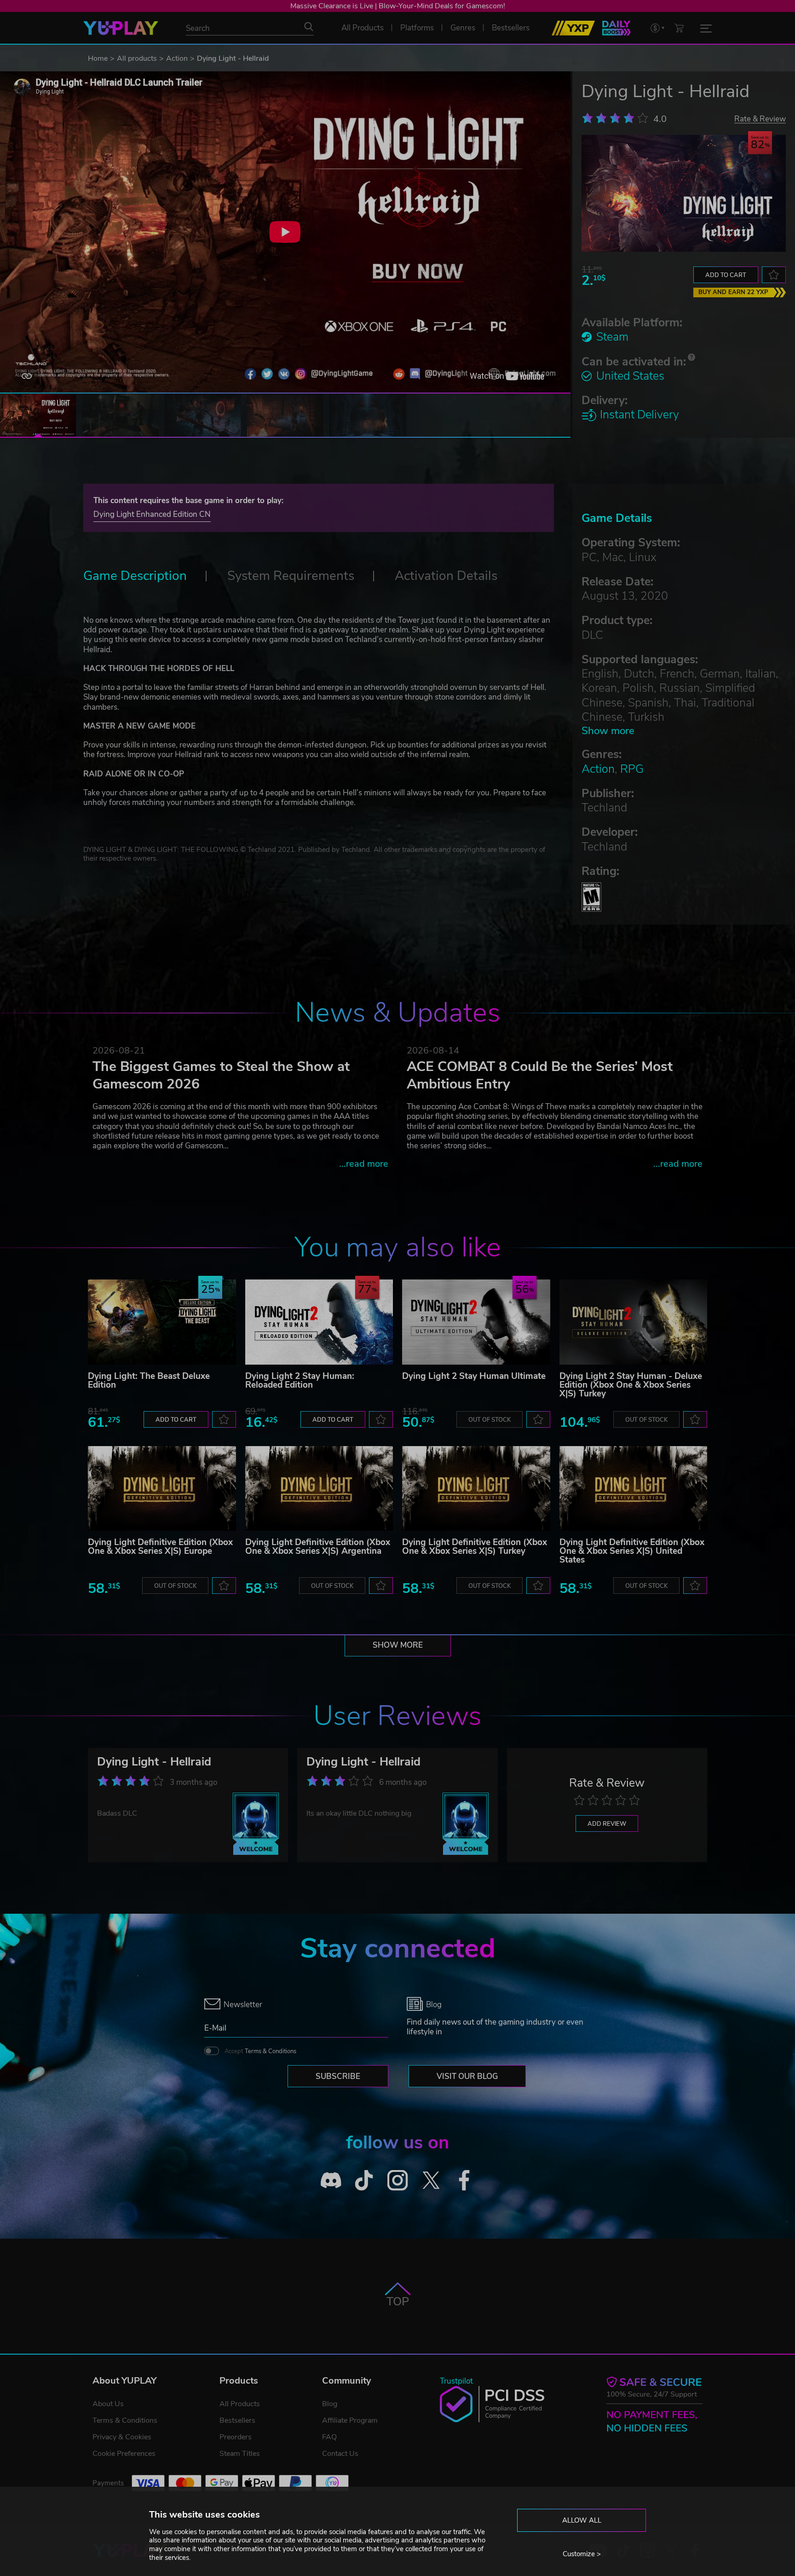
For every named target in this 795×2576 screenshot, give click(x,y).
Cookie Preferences (124, 2454)
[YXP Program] (573, 28)
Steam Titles (240, 2454)
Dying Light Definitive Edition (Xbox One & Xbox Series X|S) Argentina (318, 1547)
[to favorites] (774, 275)
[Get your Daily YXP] (616, 28)
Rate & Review (760, 119)
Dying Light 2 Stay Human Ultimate (474, 1376)
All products (137, 58)
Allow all (582, 2520)
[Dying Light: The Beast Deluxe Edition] (162, 1322)
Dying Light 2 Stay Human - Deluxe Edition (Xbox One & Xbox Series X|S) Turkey (631, 1385)
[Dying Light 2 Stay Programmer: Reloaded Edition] (319, 1322)
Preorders (236, 2437)
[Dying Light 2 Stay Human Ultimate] (476, 1322)
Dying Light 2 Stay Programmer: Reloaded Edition (300, 1381)
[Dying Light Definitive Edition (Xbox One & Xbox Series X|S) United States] (634, 1488)
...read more (364, 1164)
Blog (330, 2404)
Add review (607, 1824)
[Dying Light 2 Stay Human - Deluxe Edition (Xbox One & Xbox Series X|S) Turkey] (634, 1322)
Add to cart (726, 275)
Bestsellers (237, 2420)
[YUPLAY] (121, 28)
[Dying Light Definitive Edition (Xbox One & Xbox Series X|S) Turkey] (476, 1488)
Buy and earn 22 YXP (733, 292)
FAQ (329, 2437)
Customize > (582, 2554)
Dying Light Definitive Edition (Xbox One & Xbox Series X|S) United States (632, 1551)
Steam (612, 337)
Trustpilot (456, 2381)
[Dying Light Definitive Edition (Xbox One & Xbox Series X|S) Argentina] (319, 1488)
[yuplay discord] (331, 2180)
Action (177, 58)
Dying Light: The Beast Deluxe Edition (149, 1381)
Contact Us (340, 2454)
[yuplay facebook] (464, 2180)
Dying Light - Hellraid (154, 1762)
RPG (632, 769)
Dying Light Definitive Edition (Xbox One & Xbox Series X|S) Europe (160, 1547)
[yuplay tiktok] (364, 2180)
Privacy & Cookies (122, 2437)
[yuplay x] (431, 2180)
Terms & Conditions (271, 2051)
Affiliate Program (350, 2420)
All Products (240, 2404)
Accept (260, 2051)
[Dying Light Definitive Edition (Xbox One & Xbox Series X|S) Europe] (162, 1488)
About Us (108, 2404)
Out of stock (490, 1420)
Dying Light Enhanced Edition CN (152, 514)
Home (98, 58)
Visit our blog (467, 2076)
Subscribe (338, 2076)
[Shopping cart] (679, 28)
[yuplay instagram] (398, 2180)
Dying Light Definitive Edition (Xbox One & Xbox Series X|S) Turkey (475, 1547)
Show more (608, 731)
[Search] (309, 27)
